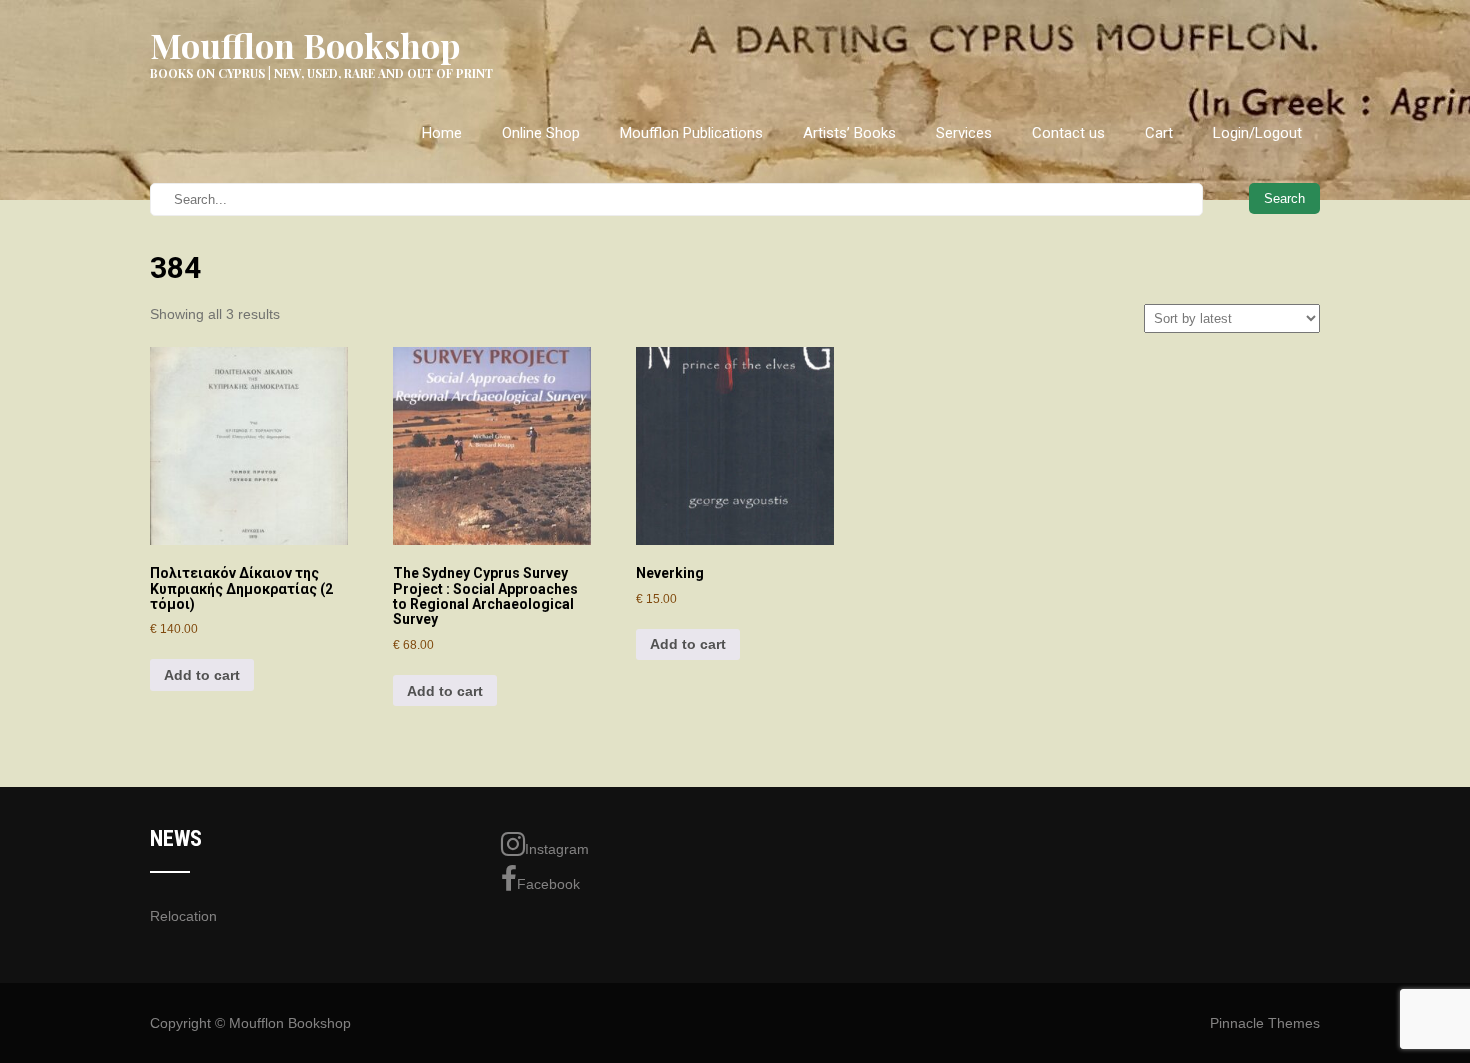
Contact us (1068, 133)
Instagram (557, 849)
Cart (1159, 133)
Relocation (183, 916)
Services (964, 133)
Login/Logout (1257, 133)
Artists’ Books (849, 133)
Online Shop (541, 133)
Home (442, 133)
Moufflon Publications (691, 133)
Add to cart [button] (202, 675)
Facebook (548, 884)
